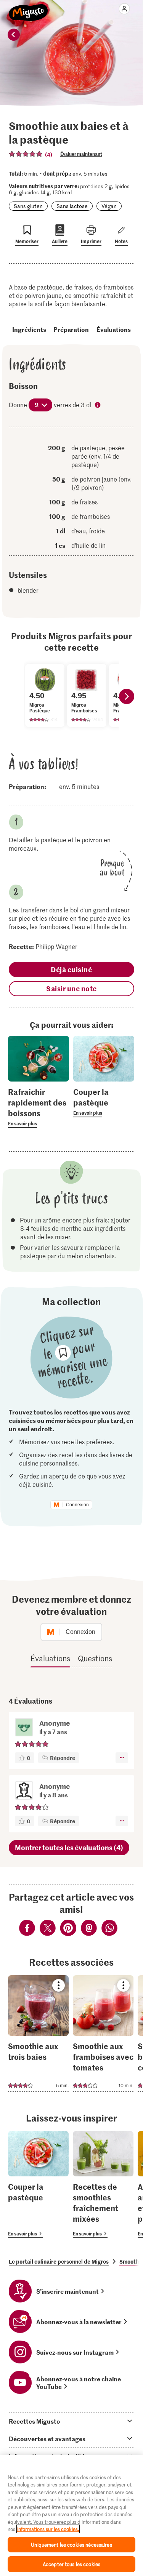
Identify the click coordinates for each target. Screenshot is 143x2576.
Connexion (77, 1505)
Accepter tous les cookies (71, 2564)
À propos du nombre (98, 406)
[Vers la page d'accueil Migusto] (28, 8)
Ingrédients (29, 329)
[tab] (71, 2421)
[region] (71, 2516)
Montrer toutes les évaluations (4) (69, 1847)
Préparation (71, 329)
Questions (95, 1658)
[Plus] (122, 1758)
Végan (109, 206)
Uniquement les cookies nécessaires (71, 2545)
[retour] (14, 35)
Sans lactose (72, 206)
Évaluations (114, 329)
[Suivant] (127, 696)
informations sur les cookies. (48, 2529)
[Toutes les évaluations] (26, 154)
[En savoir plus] (39, 1107)
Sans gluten (28, 206)
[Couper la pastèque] (38, 2185)
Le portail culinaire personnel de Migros (59, 2261)
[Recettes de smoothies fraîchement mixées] (103, 2185)
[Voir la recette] (38, 2034)
